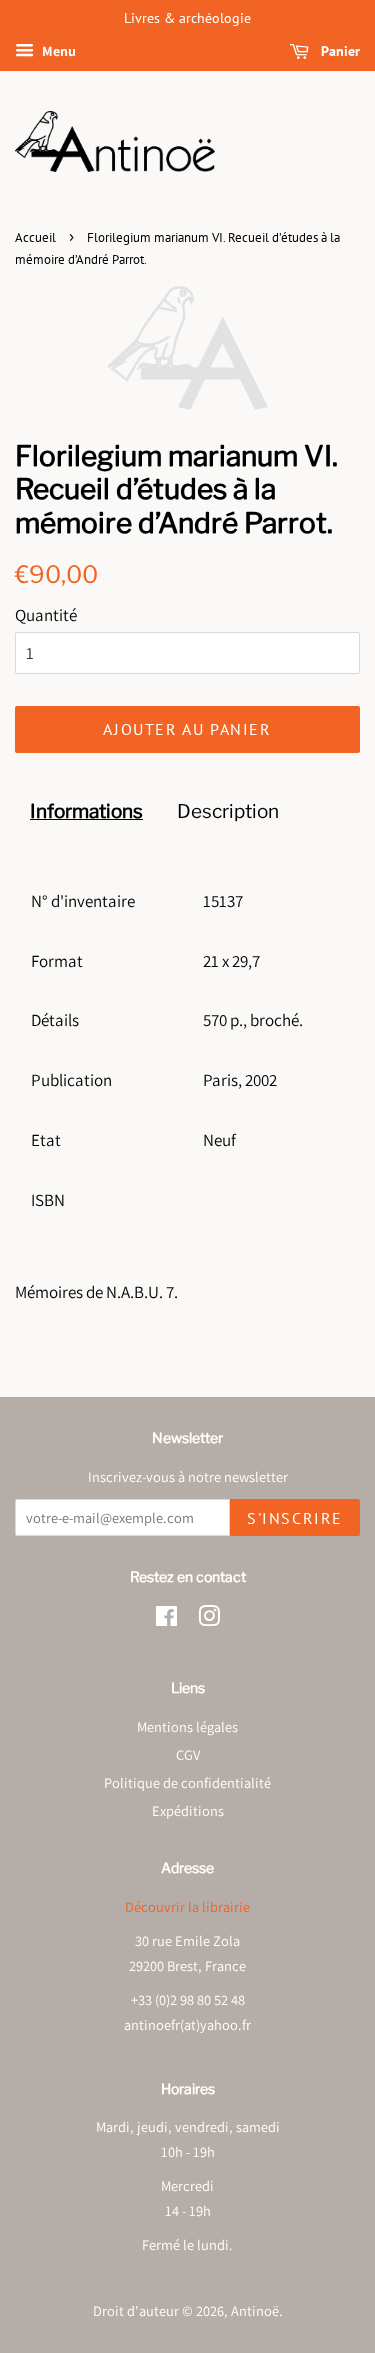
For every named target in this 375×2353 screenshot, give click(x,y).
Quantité (46, 615)
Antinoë (255, 2310)
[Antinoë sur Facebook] (166, 1619)
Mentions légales (187, 1726)
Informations (86, 811)
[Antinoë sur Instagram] (209, 1619)
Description (228, 811)
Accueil (35, 237)
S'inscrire (295, 1518)
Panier (338, 51)
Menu (57, 51)
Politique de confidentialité (187, 1782)
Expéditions (188, 1810)
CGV (188, 1754)
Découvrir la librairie (187, 1906)
